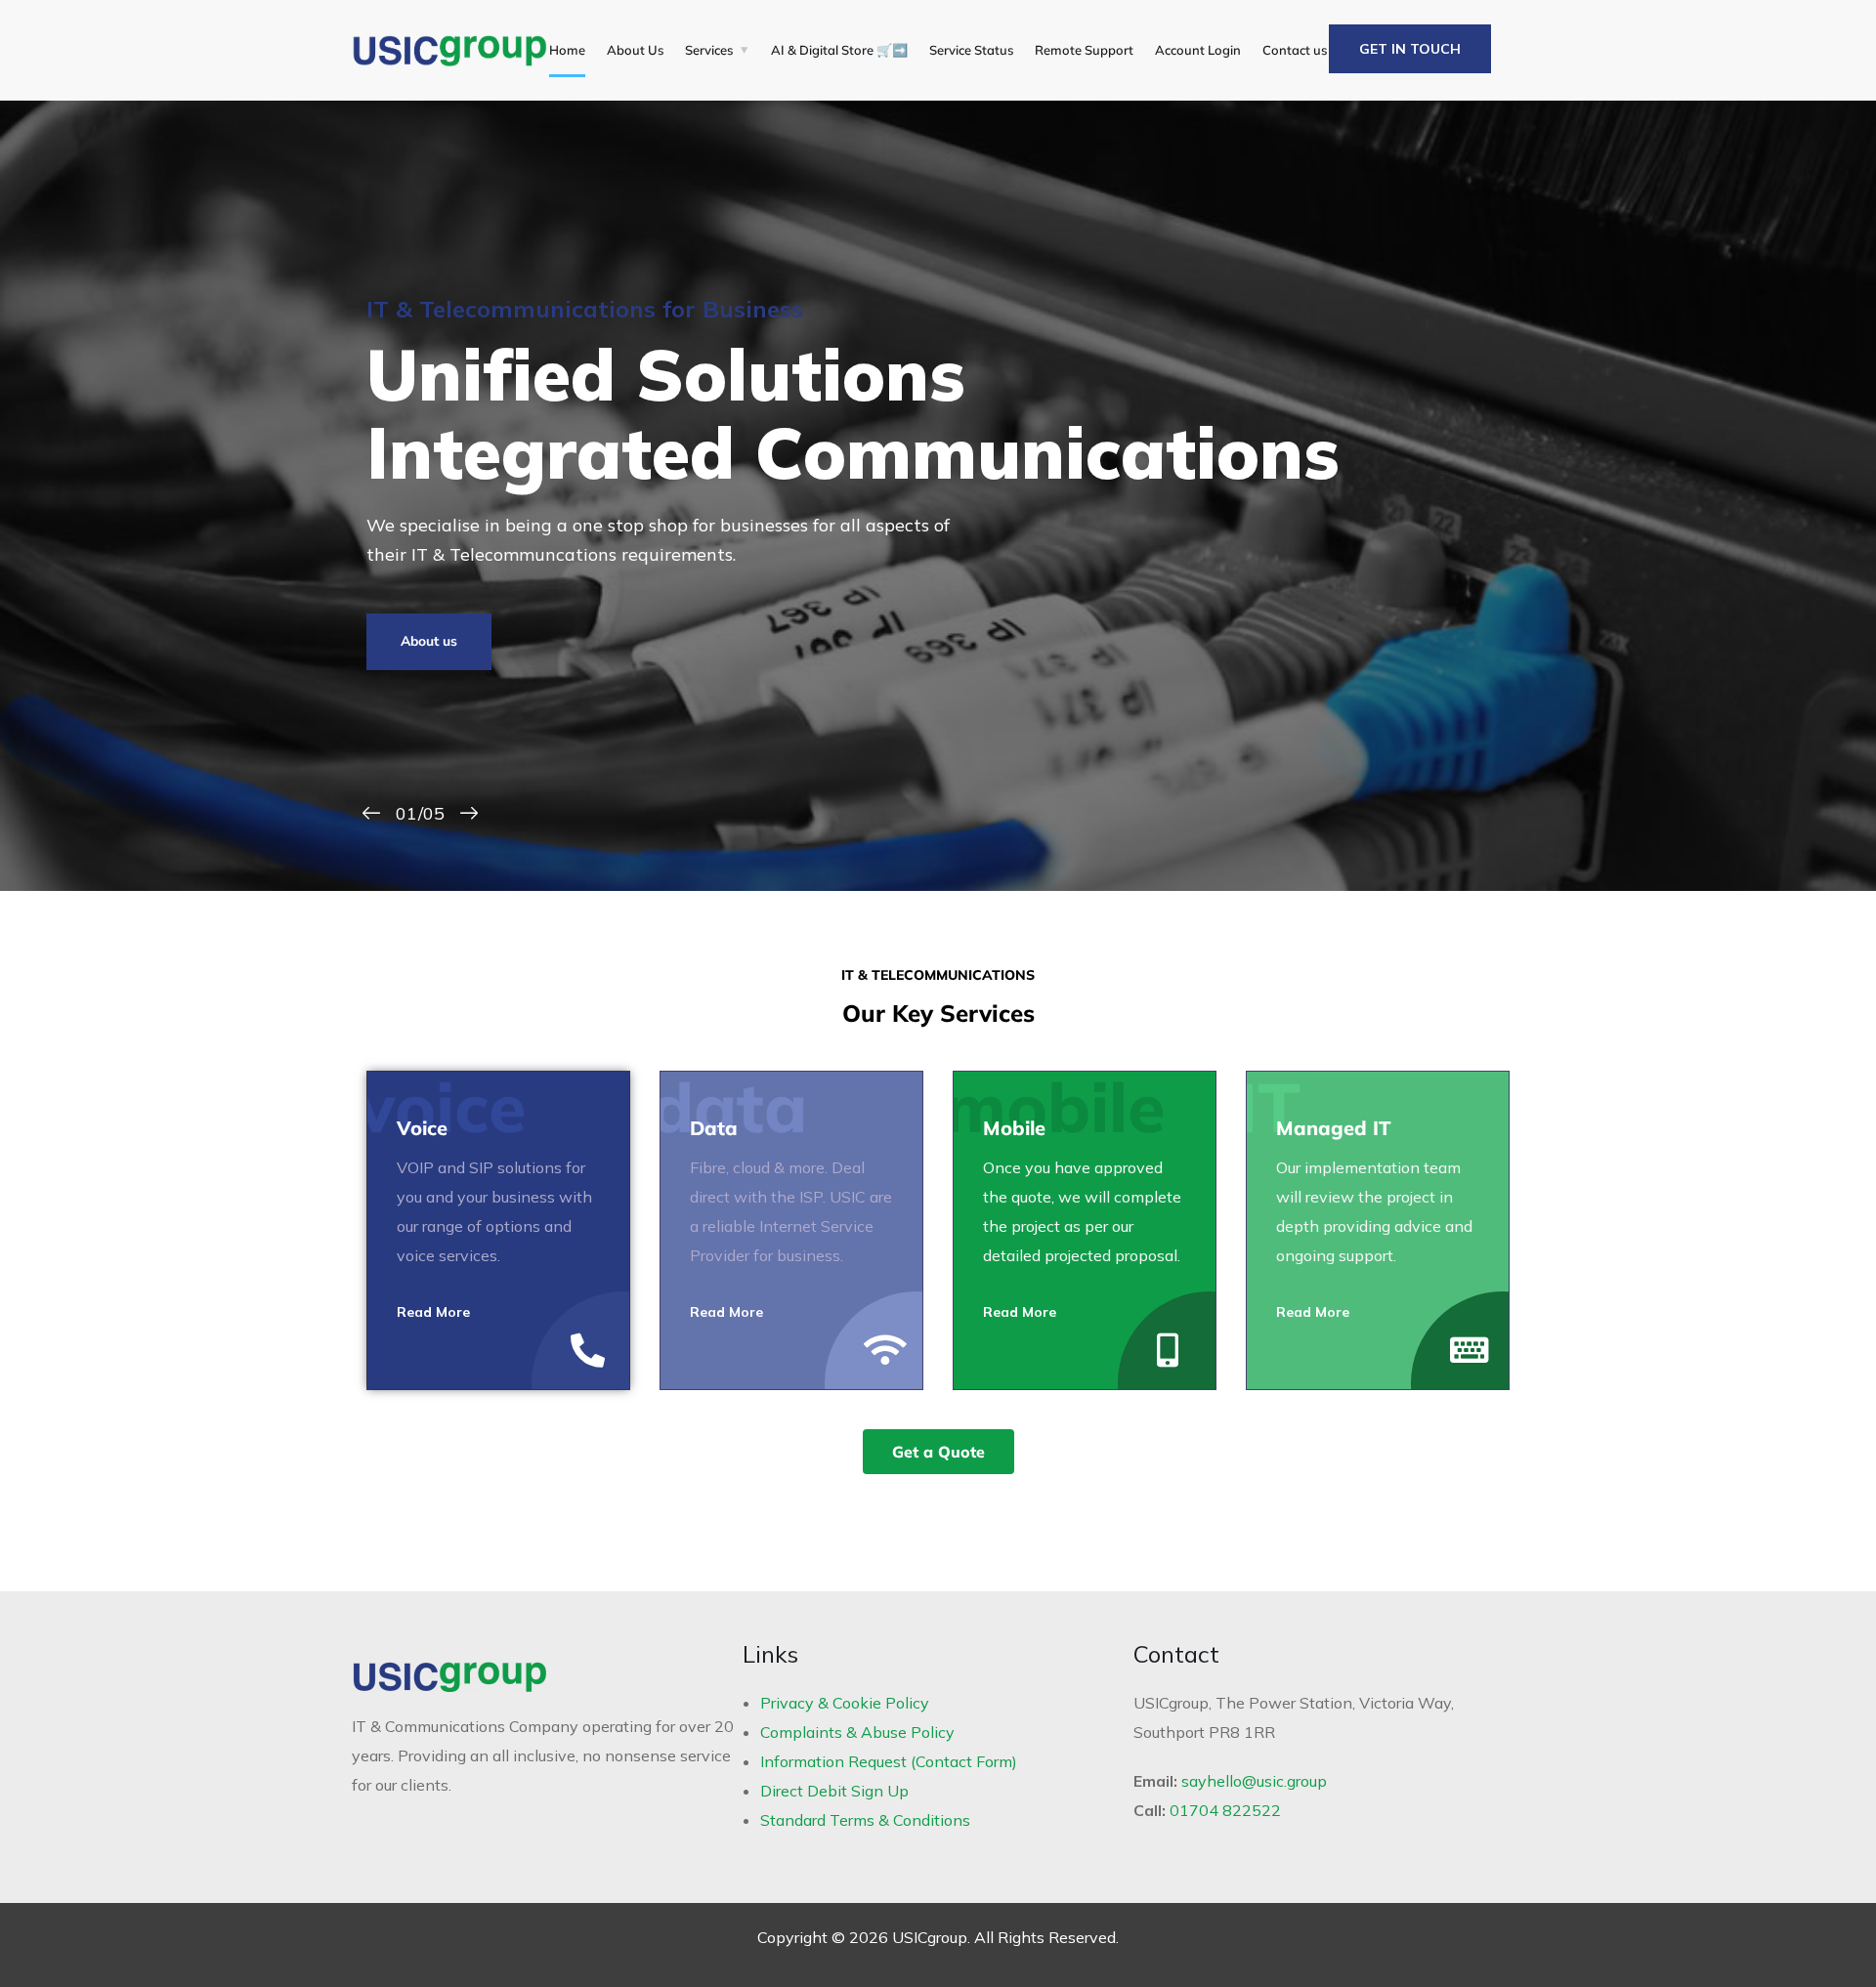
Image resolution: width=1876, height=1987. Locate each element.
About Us (635, 50)
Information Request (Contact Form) (889, 1761)
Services (709, 50)
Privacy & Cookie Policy (845, 1703)
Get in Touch (1410, 49)
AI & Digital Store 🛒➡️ (839, 50)
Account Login (1198, 50)
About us (429, 641)
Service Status (971, 50)
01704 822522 (1225, 1810)
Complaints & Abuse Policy (857, 1732)
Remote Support (1084, 50)
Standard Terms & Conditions (865, 1820)
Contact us (1295, 50)
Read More (433, 1312)
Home (567, 50)
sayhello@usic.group (1254, 1781)
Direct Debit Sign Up (834, 1791)
